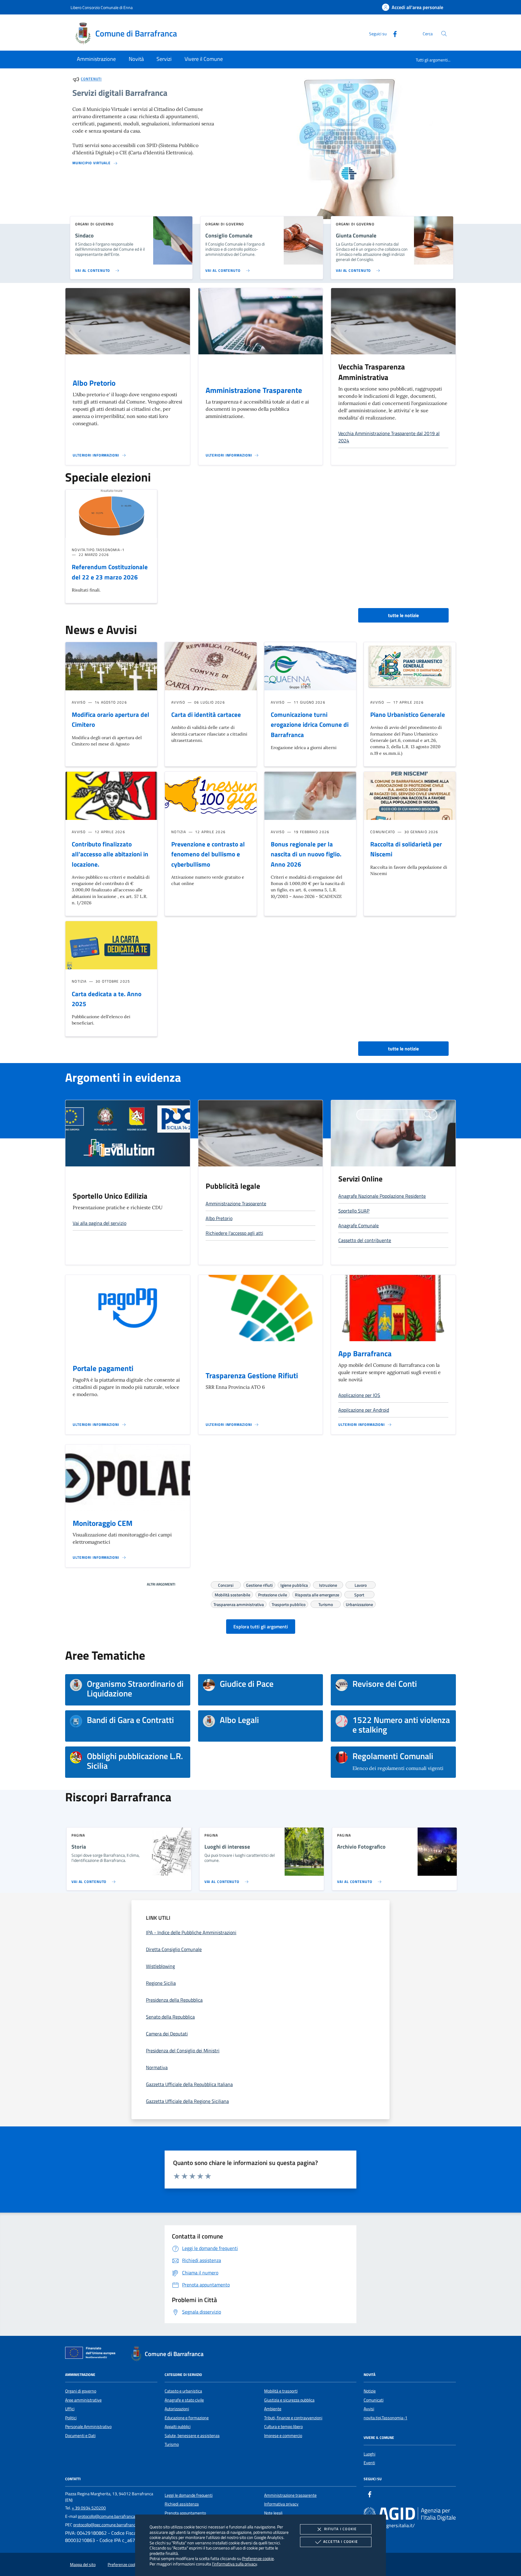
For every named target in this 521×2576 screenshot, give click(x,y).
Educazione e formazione (187, 2418)
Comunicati (374, 2400)
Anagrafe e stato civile (184, 2400)
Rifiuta (340, 2529)
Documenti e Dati (80, 2436)
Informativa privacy (281, 2504)
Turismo (326, 1604)
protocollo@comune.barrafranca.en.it (111, 2516)
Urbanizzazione (359, 1604)
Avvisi (369, 2409)
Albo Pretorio (94, 383)
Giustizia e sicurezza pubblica (289, 2400)
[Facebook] (393, 33)
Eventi (369, 2463)
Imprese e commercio (283, 2436)
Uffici (70, 2409)
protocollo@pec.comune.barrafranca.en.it (110, 2525)
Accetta (341, 2541)
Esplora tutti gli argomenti (261, 1627)
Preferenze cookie (258, 2558)
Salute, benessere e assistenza (192, 2436)
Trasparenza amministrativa (239, 1604)
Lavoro (361, 1584)
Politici (71, 2418)
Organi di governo (81, 2391)
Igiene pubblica (294, 1584)
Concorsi (226, 1584)
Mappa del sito (83, 2565)
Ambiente (273, 2409)
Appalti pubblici (178, 2427)
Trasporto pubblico (289, 1604)
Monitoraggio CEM (103, 1523)
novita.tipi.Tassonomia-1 (385, 2418)
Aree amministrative (83, 2400)
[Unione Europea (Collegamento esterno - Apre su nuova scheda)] (92, 2354)
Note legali (273, 2513)
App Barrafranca (365, 1354)
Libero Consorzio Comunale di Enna (102, 7)
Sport (359, 1594)
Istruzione (328, 1584)
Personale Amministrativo (88, 2427)
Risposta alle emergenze (317, 1594)
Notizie (370, 2391)
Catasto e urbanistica (183, 2391)
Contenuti (91, 79)
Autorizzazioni (177, 2409)
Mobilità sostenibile (232, 1594)
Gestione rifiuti (259, 1584)
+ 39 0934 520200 (89, 2508)
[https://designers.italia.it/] (410, 2514)
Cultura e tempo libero (283, 2427)
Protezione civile (273, 1594)
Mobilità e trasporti (281, 2391)
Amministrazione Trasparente (254, 390)
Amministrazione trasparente (290, 2495)
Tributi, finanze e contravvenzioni (293, 2418)
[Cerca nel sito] (444, 34)
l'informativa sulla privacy (234, 2564)
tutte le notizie (403, 615)
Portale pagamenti (103, 1368)
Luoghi (369, 2454)
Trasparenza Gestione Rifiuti (252, 1376)
